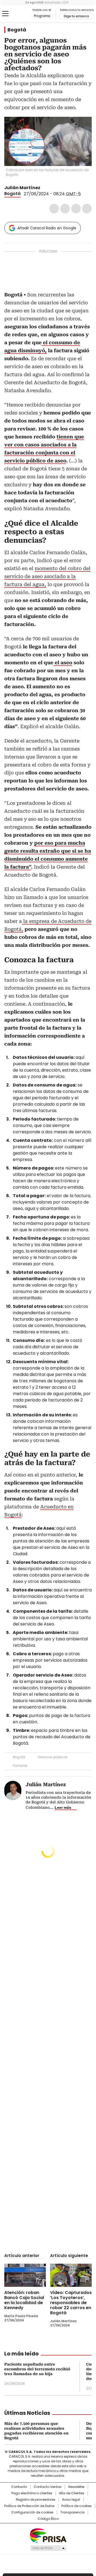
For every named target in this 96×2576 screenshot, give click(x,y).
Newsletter (76, 2487)
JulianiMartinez (44, 188)
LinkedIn (76, 209)
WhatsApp (87, 209)
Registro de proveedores (36, 2500)
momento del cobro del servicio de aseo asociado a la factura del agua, (47, 576)
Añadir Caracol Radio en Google (47, 228)
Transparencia (72, 2512)
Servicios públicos (53, 1757)
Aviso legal (71, 2500)
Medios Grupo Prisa (48, 2548)
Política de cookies (77, 2506)
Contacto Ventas (48, 2487)
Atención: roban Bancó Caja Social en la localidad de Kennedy (24, 2300)
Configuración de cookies (32, 2512)
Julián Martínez (22, 188)
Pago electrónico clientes (32, 2493)
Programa (42, 16)
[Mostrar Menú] (5, 14)
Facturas (20, 1766)
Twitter (65, 209)
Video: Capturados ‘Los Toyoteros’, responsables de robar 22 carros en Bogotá (71, 2303)
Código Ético (48, 2519)
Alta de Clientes (72, 2493)
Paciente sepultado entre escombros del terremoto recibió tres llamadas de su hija (37, 2369)
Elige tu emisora (76, 16)
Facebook (54, 209)
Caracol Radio (18, 14)
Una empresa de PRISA (48, 2535)
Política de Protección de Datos (29, 2506)
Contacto (19, 2487)
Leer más (63, 1807)
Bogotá (17, 30)
